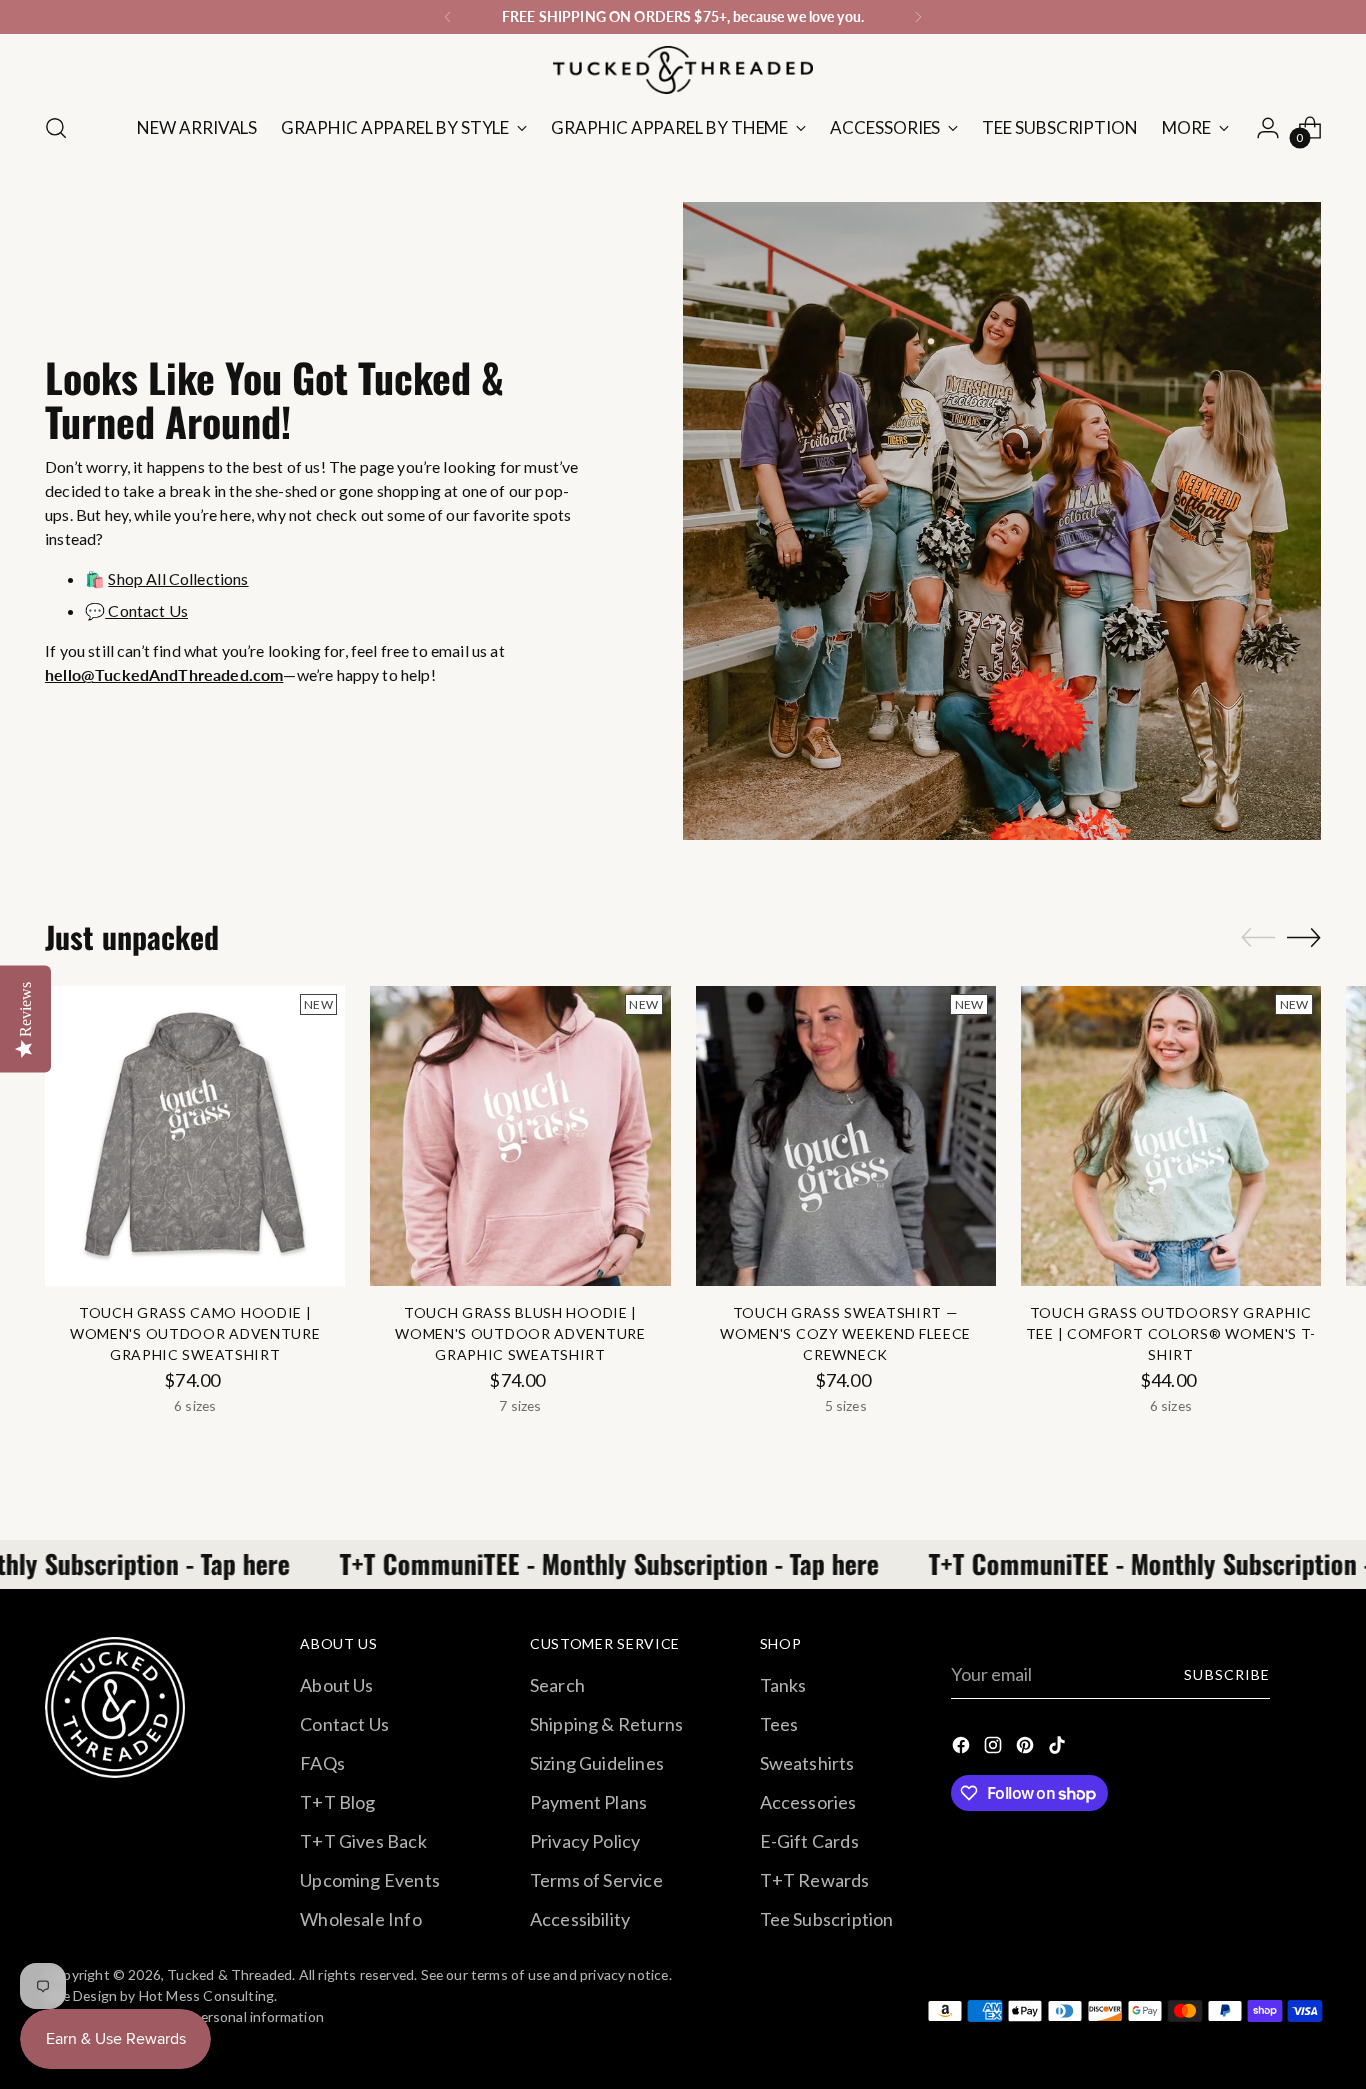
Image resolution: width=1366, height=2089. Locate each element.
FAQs (322, 1763)
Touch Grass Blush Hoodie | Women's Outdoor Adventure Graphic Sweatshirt (520, 1333)
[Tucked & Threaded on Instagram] (995, 1748)
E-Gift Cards (809, 1841)
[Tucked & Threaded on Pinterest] (1027, 1748)
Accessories (808, 1802)
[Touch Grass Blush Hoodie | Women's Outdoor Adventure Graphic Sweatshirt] (520, 1136)
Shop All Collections (178, 578)
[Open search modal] (56, 128)
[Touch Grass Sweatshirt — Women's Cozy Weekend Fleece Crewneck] (846, 1136)
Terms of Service (596, 1880)
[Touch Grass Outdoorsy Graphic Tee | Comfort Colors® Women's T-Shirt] (1171, 1136)
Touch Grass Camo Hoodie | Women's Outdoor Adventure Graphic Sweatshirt (195, 1333)
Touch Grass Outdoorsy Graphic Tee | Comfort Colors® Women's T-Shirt (1171, 1333)
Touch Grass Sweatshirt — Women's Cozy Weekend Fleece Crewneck (845, 1333)
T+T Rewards (815, 1880)
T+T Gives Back (363, 1841)
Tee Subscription (827, 1919)
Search (557, 1685)
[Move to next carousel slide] (1304, 937)
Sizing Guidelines (597, 1763)
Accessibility (580, 1919)
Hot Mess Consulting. (208, 1995)
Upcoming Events (370, 1880)
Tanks (783, 1685)
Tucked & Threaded (229, 1974)
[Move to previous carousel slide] (1258, 938)
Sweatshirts (807, 1763)
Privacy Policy (585, 1841)
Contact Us (146, 610)
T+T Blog (337, 1802)
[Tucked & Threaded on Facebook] (963, 1748)
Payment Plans (588, 1802)
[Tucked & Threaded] (683, 70)
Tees (779, 1724)
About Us (336, 1685)
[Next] (918, 17)
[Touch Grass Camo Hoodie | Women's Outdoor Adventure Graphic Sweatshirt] (195, 1136)
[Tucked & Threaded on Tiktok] (1059, 1748)
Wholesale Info (361, 1919)
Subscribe (1226, 1674)
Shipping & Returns (606, 1724)
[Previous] (448, 17)
